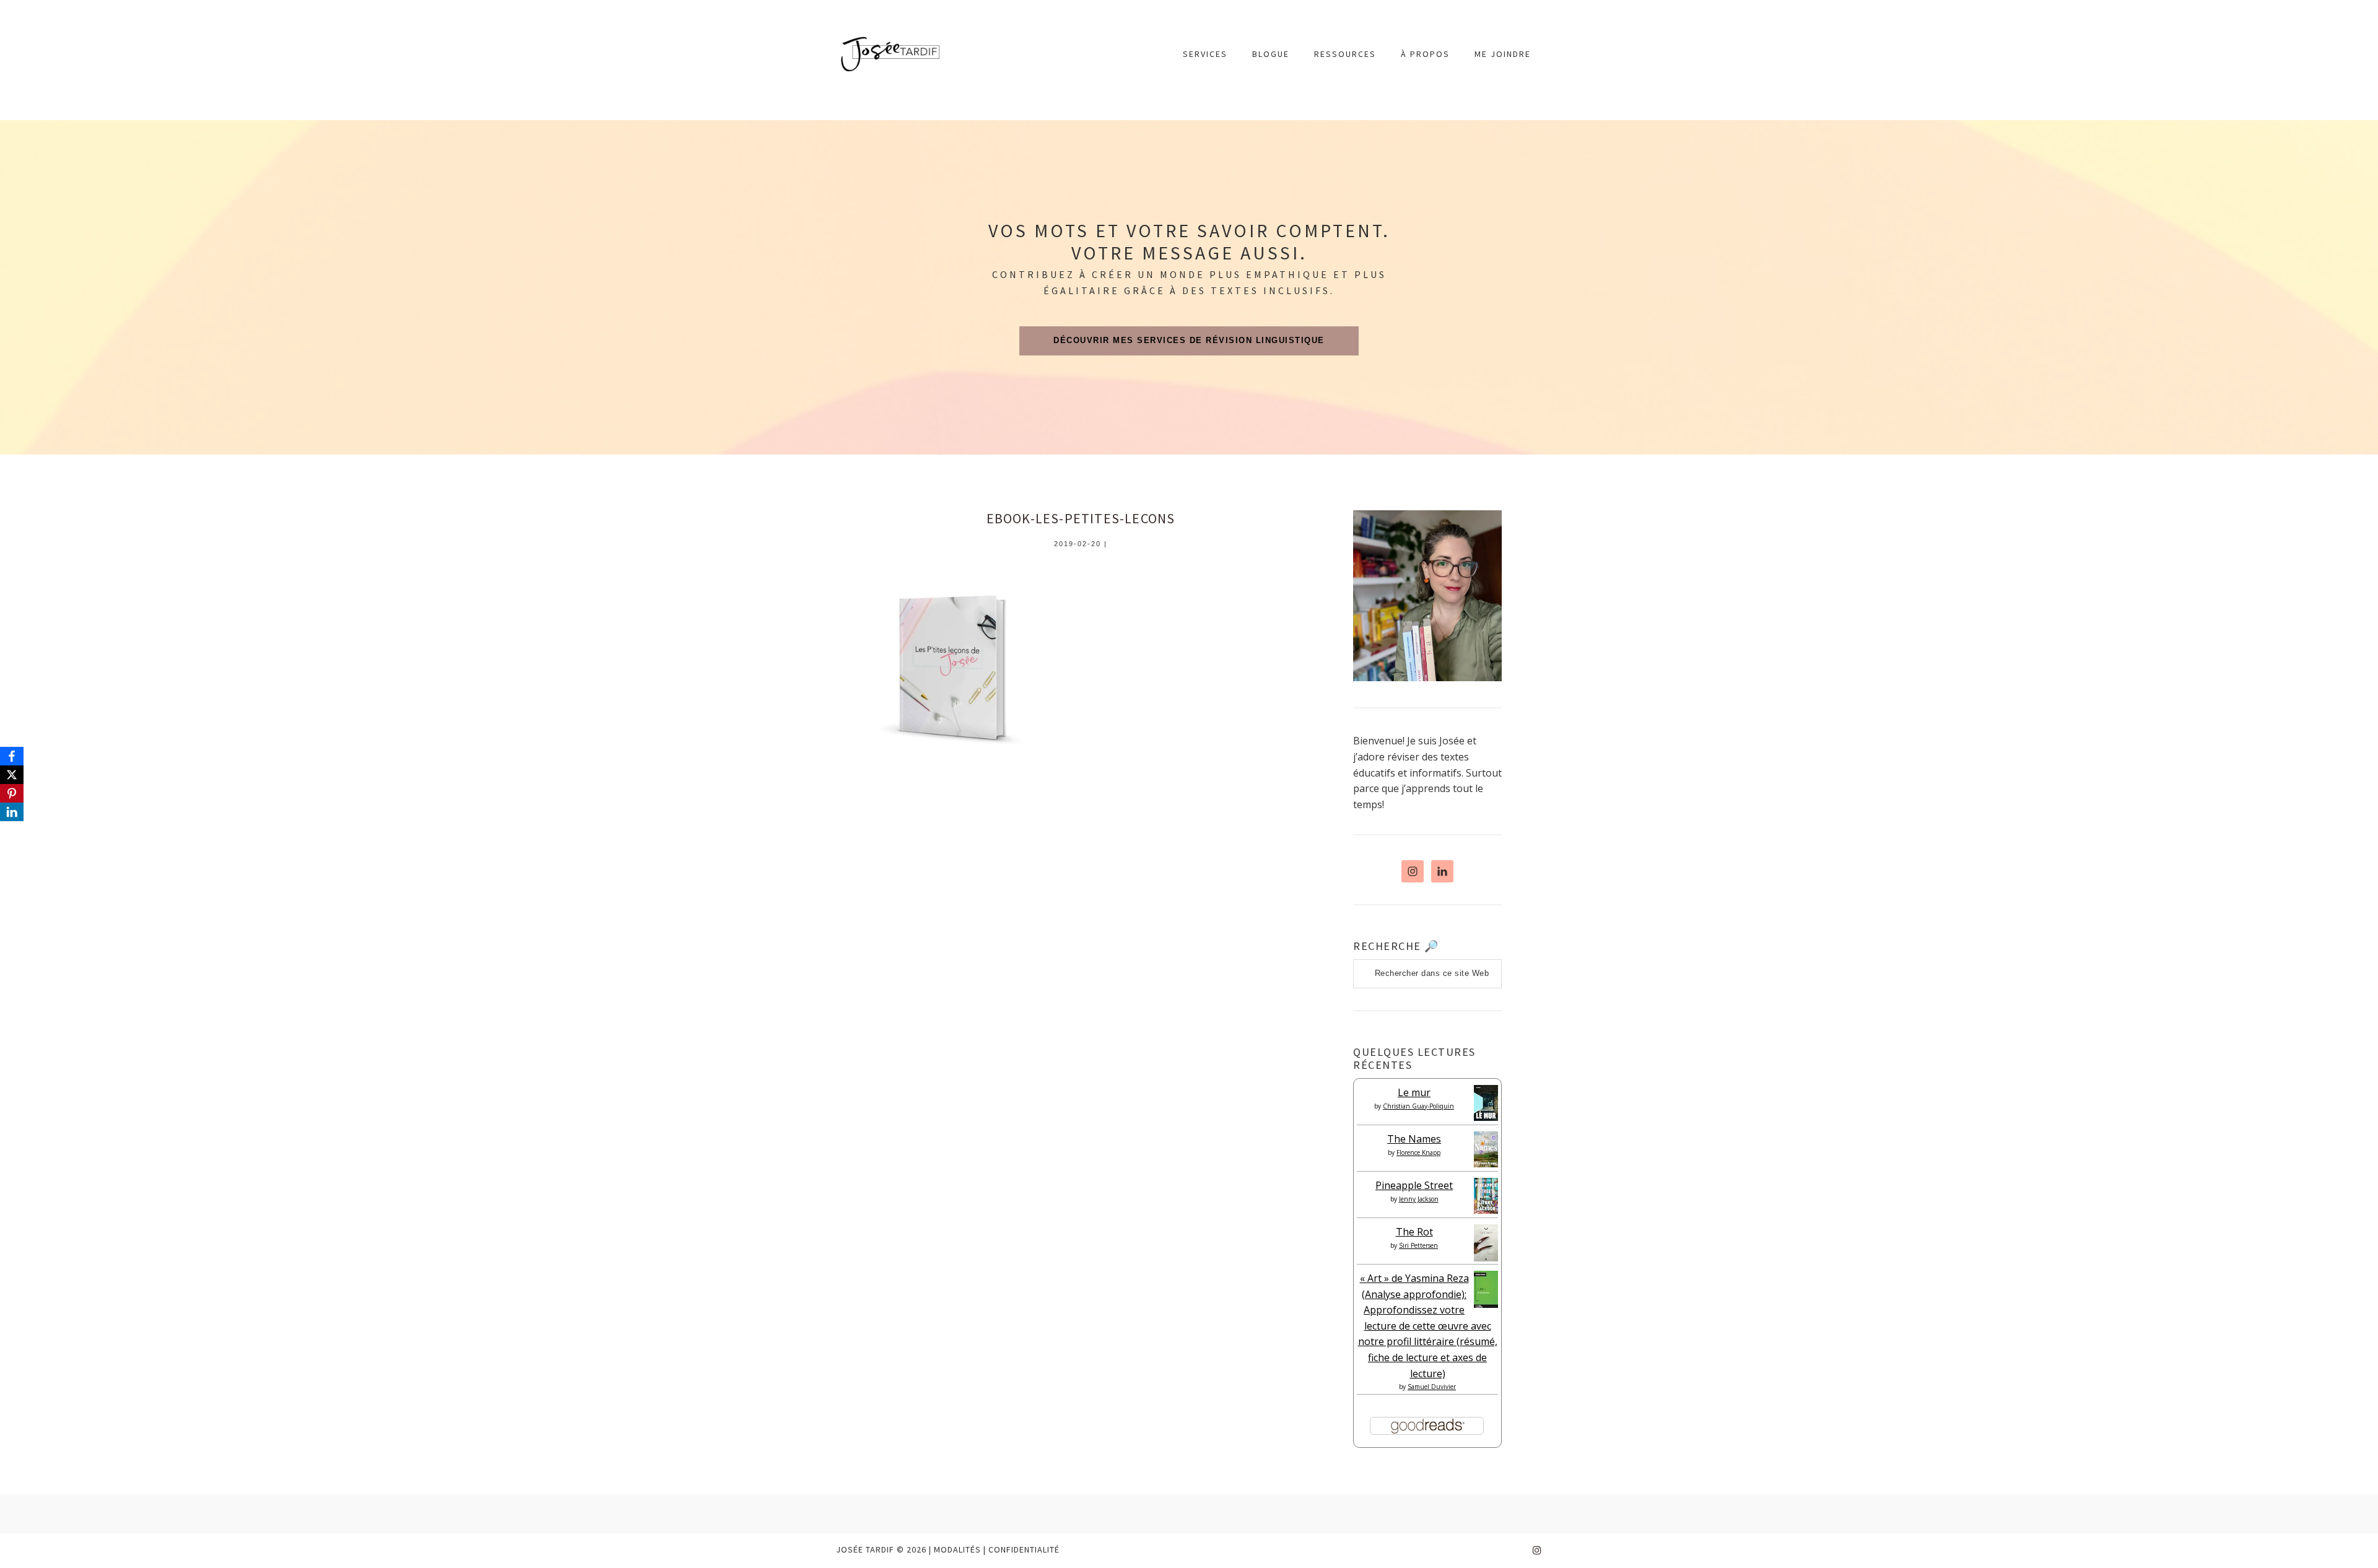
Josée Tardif (890, 54)
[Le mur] (1486, 1117)
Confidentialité (1024, 1549)
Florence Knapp (1418, 1152)
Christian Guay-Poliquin (1418, 1106)
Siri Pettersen (1418, 1245)
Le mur (1414, 1092)
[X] (12, 775)
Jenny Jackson (1419, 1199)
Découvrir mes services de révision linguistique (1189, 340)
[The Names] (1486, 1164)
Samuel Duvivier (1432, 1387)
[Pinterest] (12, 793)
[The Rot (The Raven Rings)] (1486, 1258)
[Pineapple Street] (1486, 1210)
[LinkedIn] (12, 812)
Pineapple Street (1414, 1185)
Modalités (957, 1549)
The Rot (1414, 1232)
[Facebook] (12, 756)
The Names (1414, 1139)
